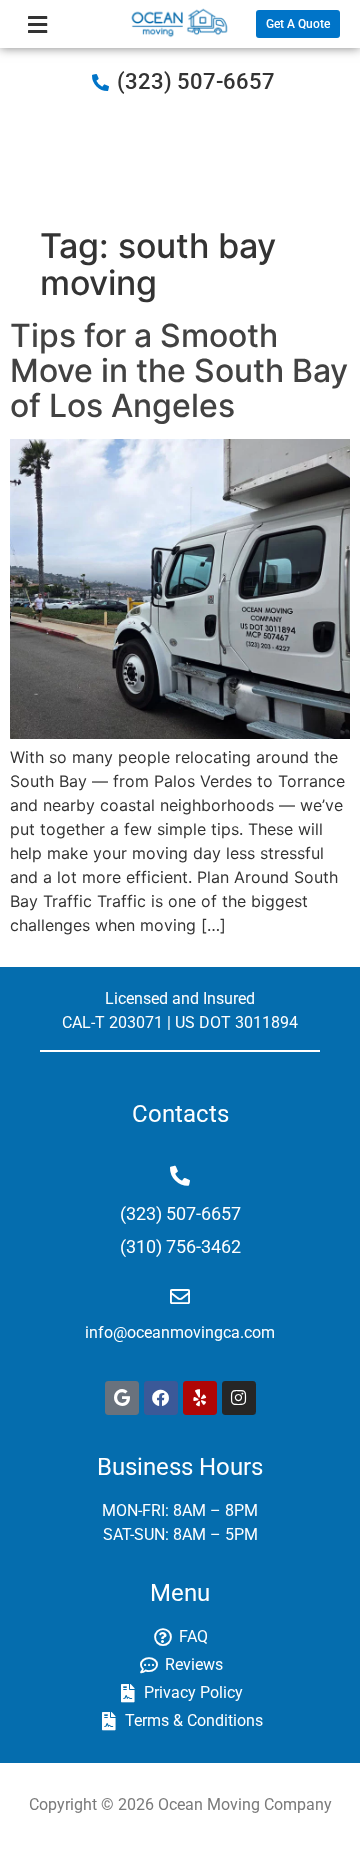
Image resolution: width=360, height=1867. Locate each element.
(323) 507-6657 (196, 81)
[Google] (122, 1398)
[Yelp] (200, 1398)
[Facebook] (161, 1398)
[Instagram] (239, 1398)
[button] (37, 24)
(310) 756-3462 (180, 1246)
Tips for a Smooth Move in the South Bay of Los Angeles (179, 370)
